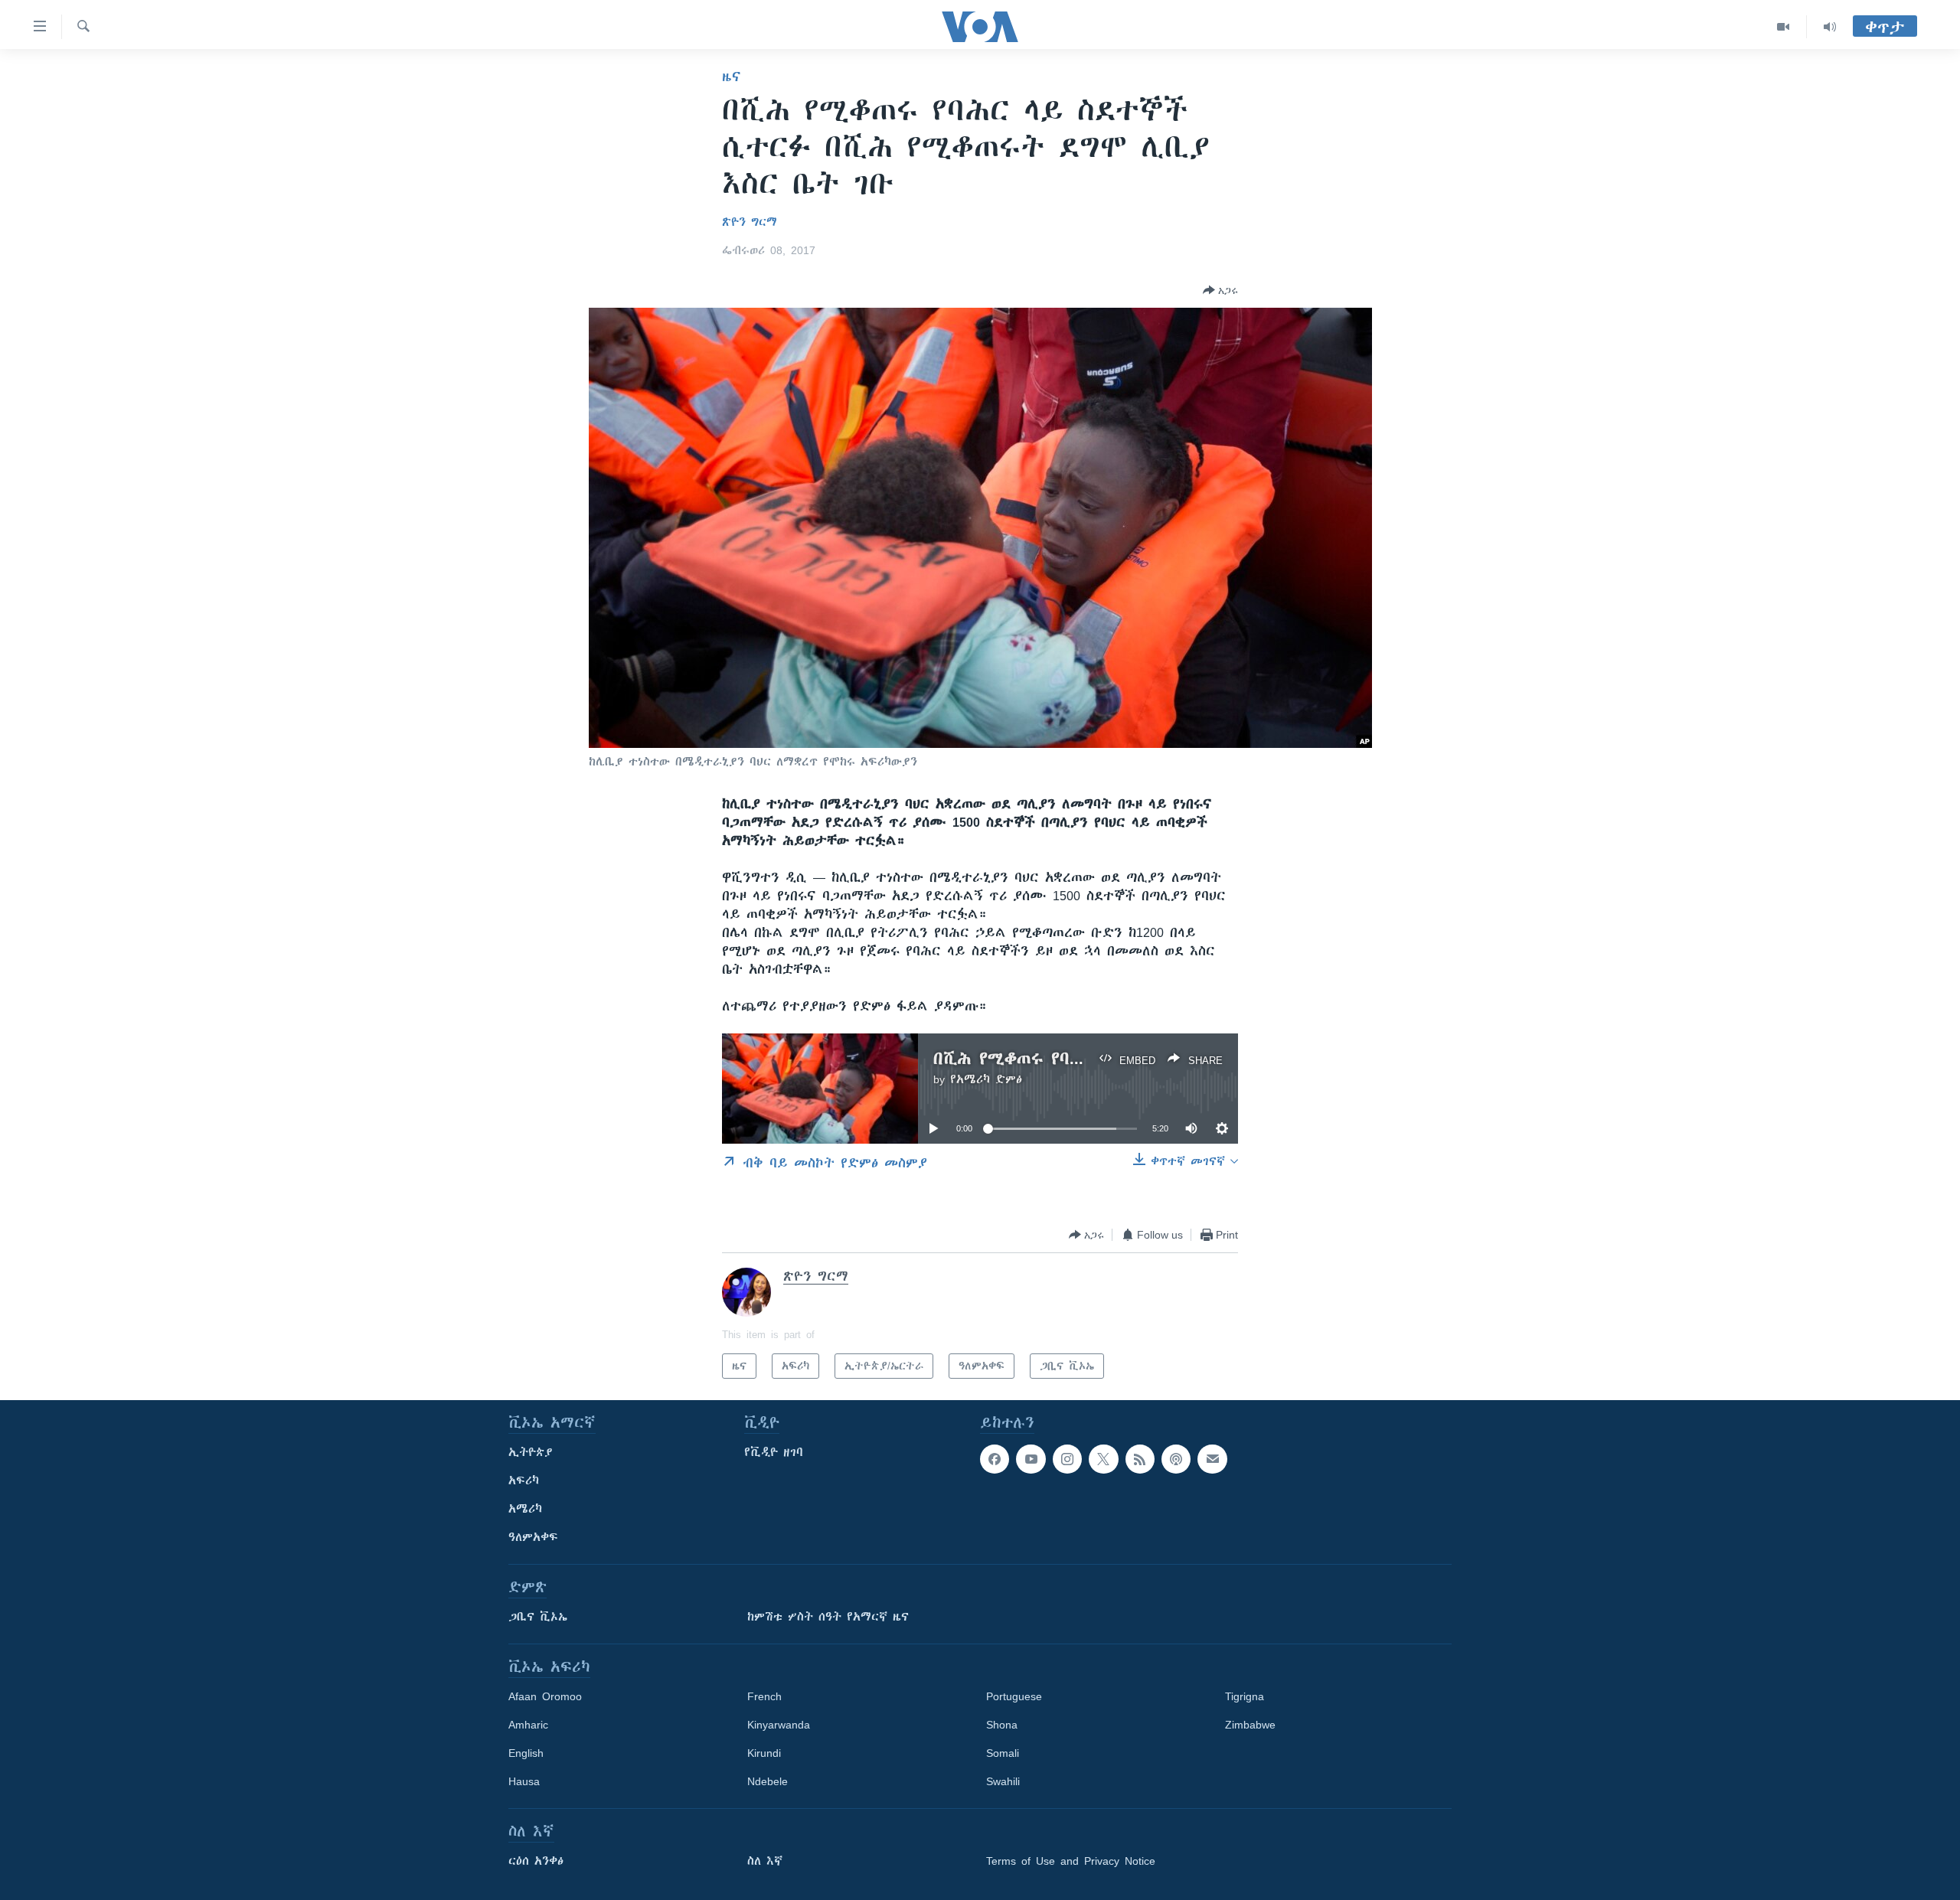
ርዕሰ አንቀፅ (536, 1861)
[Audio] (1830, 27)
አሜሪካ (525, 1509)
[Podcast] (1176, 1459)
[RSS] (1140, 1459)
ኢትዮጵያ (531, 1452)
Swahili (1003, 1781)
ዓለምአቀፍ (533, 1537)
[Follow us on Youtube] (1031, 1459)
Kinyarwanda (779, 1725)
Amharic (528, 1725)
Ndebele (768, 1781)
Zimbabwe (1250, 1725)
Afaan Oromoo (545, 1696)
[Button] (1220, 290)
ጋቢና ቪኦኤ (538, 1617)
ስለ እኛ (765, 1861)
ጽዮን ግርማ (750, 222)
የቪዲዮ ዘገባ (774, 1452)
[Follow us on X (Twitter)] (1103, 1459)
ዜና (732, 77)
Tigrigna (1245, 1696)
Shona (1002, 1725)
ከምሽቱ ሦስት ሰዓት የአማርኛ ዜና (828, 1617)
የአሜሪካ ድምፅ (986, 1079)
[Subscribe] (1212, 1459)
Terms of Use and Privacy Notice (1071, 1861)
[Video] (1784, 27)
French (764, 1696)
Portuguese (1014, 1696)
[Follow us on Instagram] (1067, 1459)
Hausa (524, 1781)
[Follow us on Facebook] (995, 1459)
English (526, 1753)
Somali (1003, 1753)
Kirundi (764, 1753)
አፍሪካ (524, 1480)
